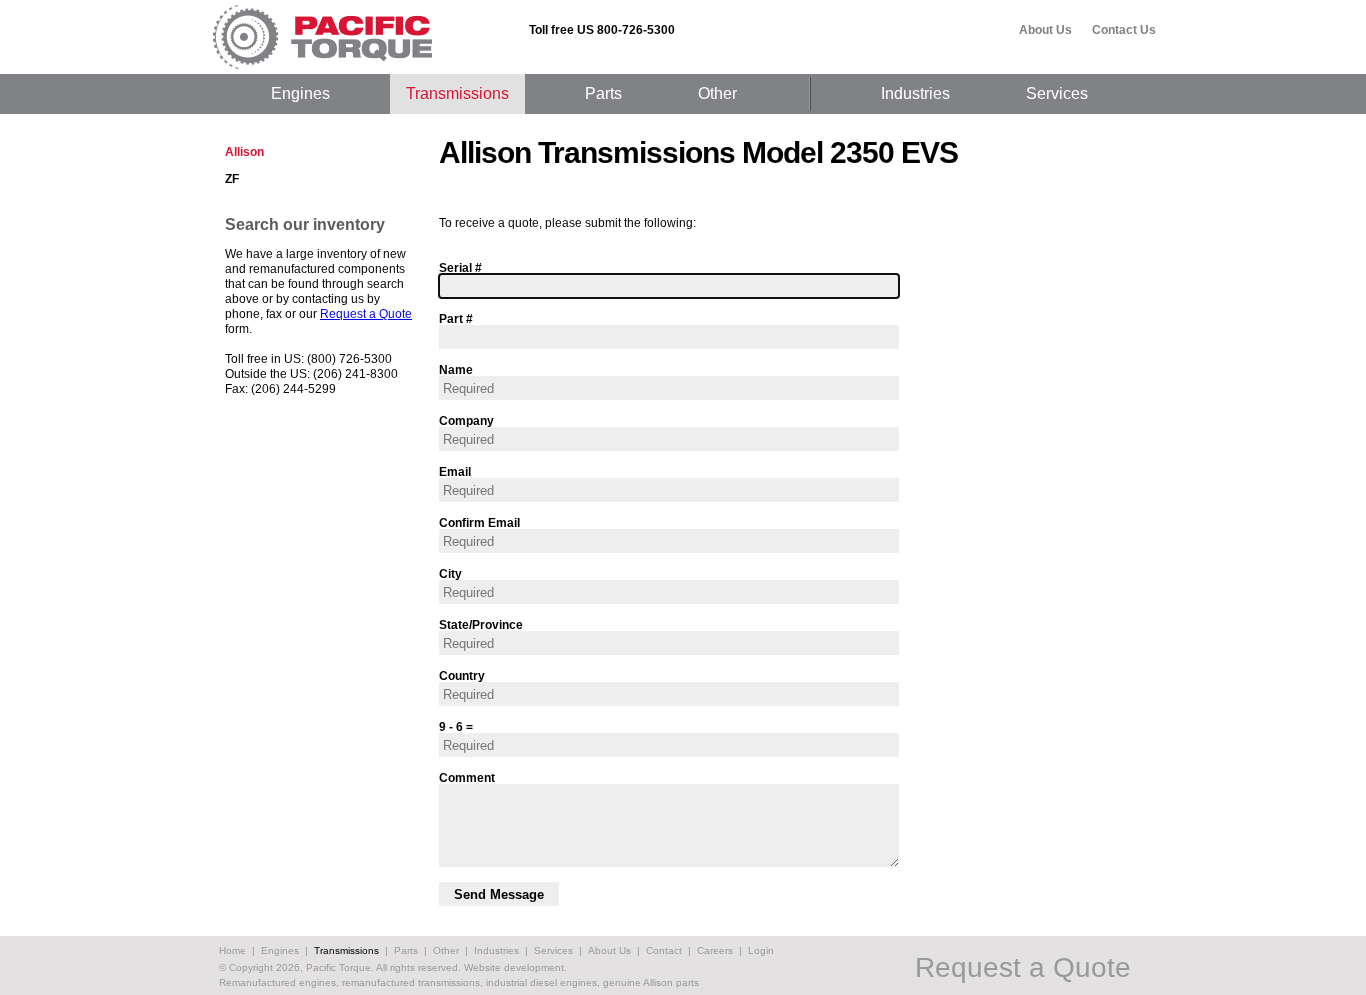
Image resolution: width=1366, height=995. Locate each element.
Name (456, 369)
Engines (300, 93)
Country (462, 675)
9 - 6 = (456, 726)
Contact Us (1124, 30)
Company (466, 420)
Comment (467, 777)
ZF (232, 179)
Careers (715, 950)
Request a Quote (366, 314)
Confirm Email (479, 522)
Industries (915, 93)
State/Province (481, 624)
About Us (1045, 30)
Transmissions (457, 93)
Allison (244, 152)
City (450, 573)
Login (761, 950)
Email (455, 471)
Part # (456, 318)
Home (232, 950)
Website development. (515, 967)
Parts (603, 93)
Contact (664, 950)
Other (717, 93)
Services (1057, 93)
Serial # (460, 267)
